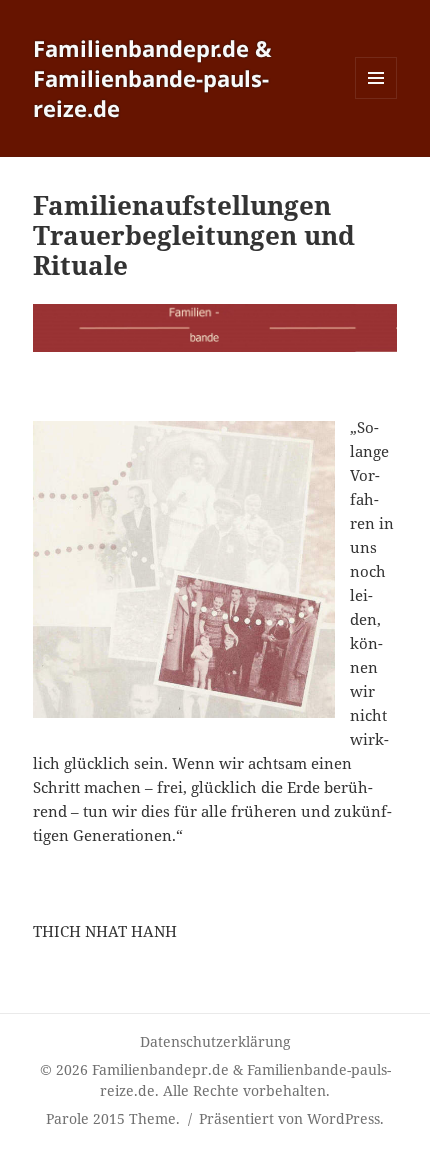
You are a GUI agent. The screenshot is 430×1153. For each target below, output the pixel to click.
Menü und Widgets (376, 98)
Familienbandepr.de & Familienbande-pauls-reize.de (152, 78)
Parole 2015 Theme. (115, 1118)
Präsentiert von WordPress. (291, 1118)
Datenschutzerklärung (215, 1041)
